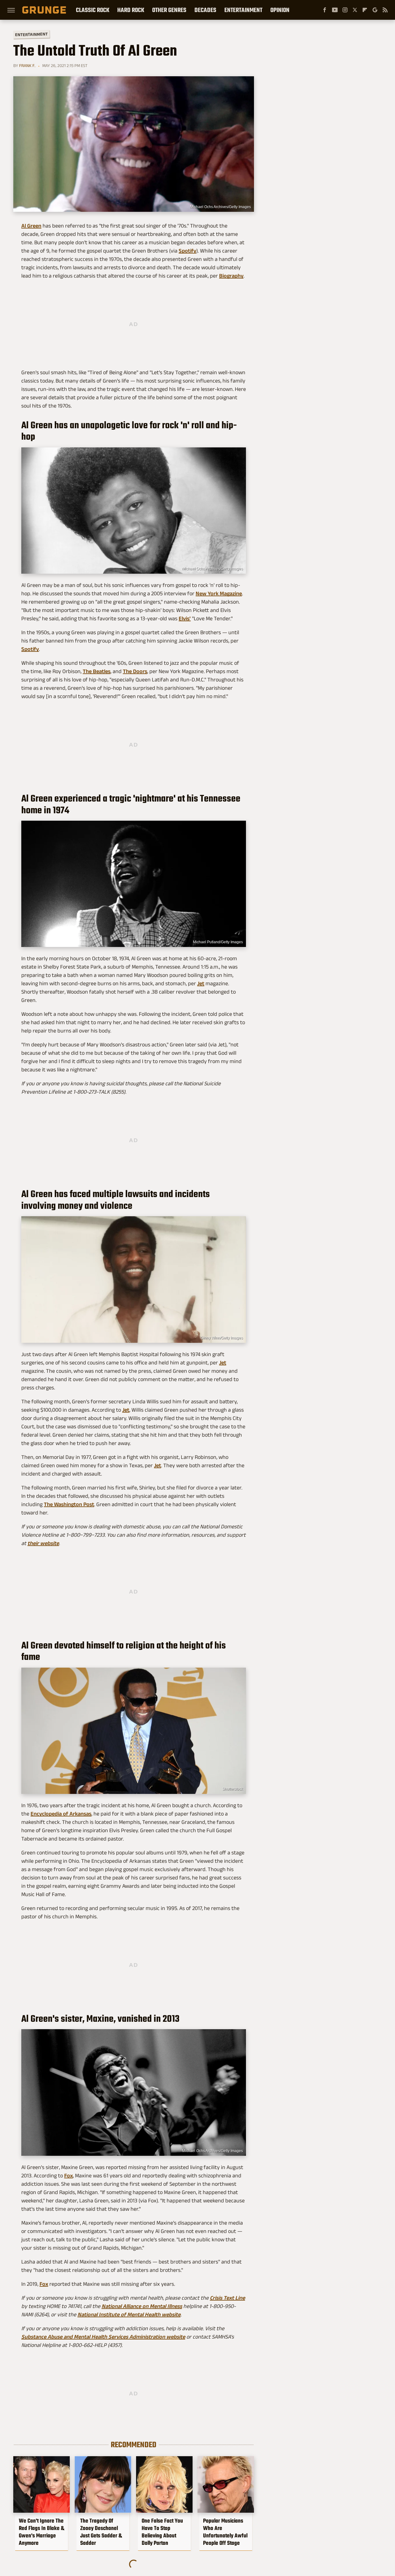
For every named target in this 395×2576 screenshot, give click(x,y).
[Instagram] (345, 10)
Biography (231, 276)
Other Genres (169, 10)
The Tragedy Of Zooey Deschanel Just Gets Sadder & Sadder (101, 2532)
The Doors (135, 671)
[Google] (375, 10)
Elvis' (185, 618)
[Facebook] (325, 10)
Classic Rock (93, 10)
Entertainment (243, 10)
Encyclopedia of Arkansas (61, 1814)
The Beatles (97, 671)
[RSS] (385, 10)
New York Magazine (219, 593)
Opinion (280, 10)
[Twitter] (355, 10)
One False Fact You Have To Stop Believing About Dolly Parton (162, 2532)
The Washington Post (69, 1504)
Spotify (187, 251)
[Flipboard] (365, 10)
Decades (205, 10)
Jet (201, 983)
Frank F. (27, 65)
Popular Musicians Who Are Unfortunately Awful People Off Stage (225, 2532)
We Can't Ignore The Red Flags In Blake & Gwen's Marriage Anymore (42, 2532)
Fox (69, 2176)
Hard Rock (131, 10)
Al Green (31, 226)
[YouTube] (335, 10)
